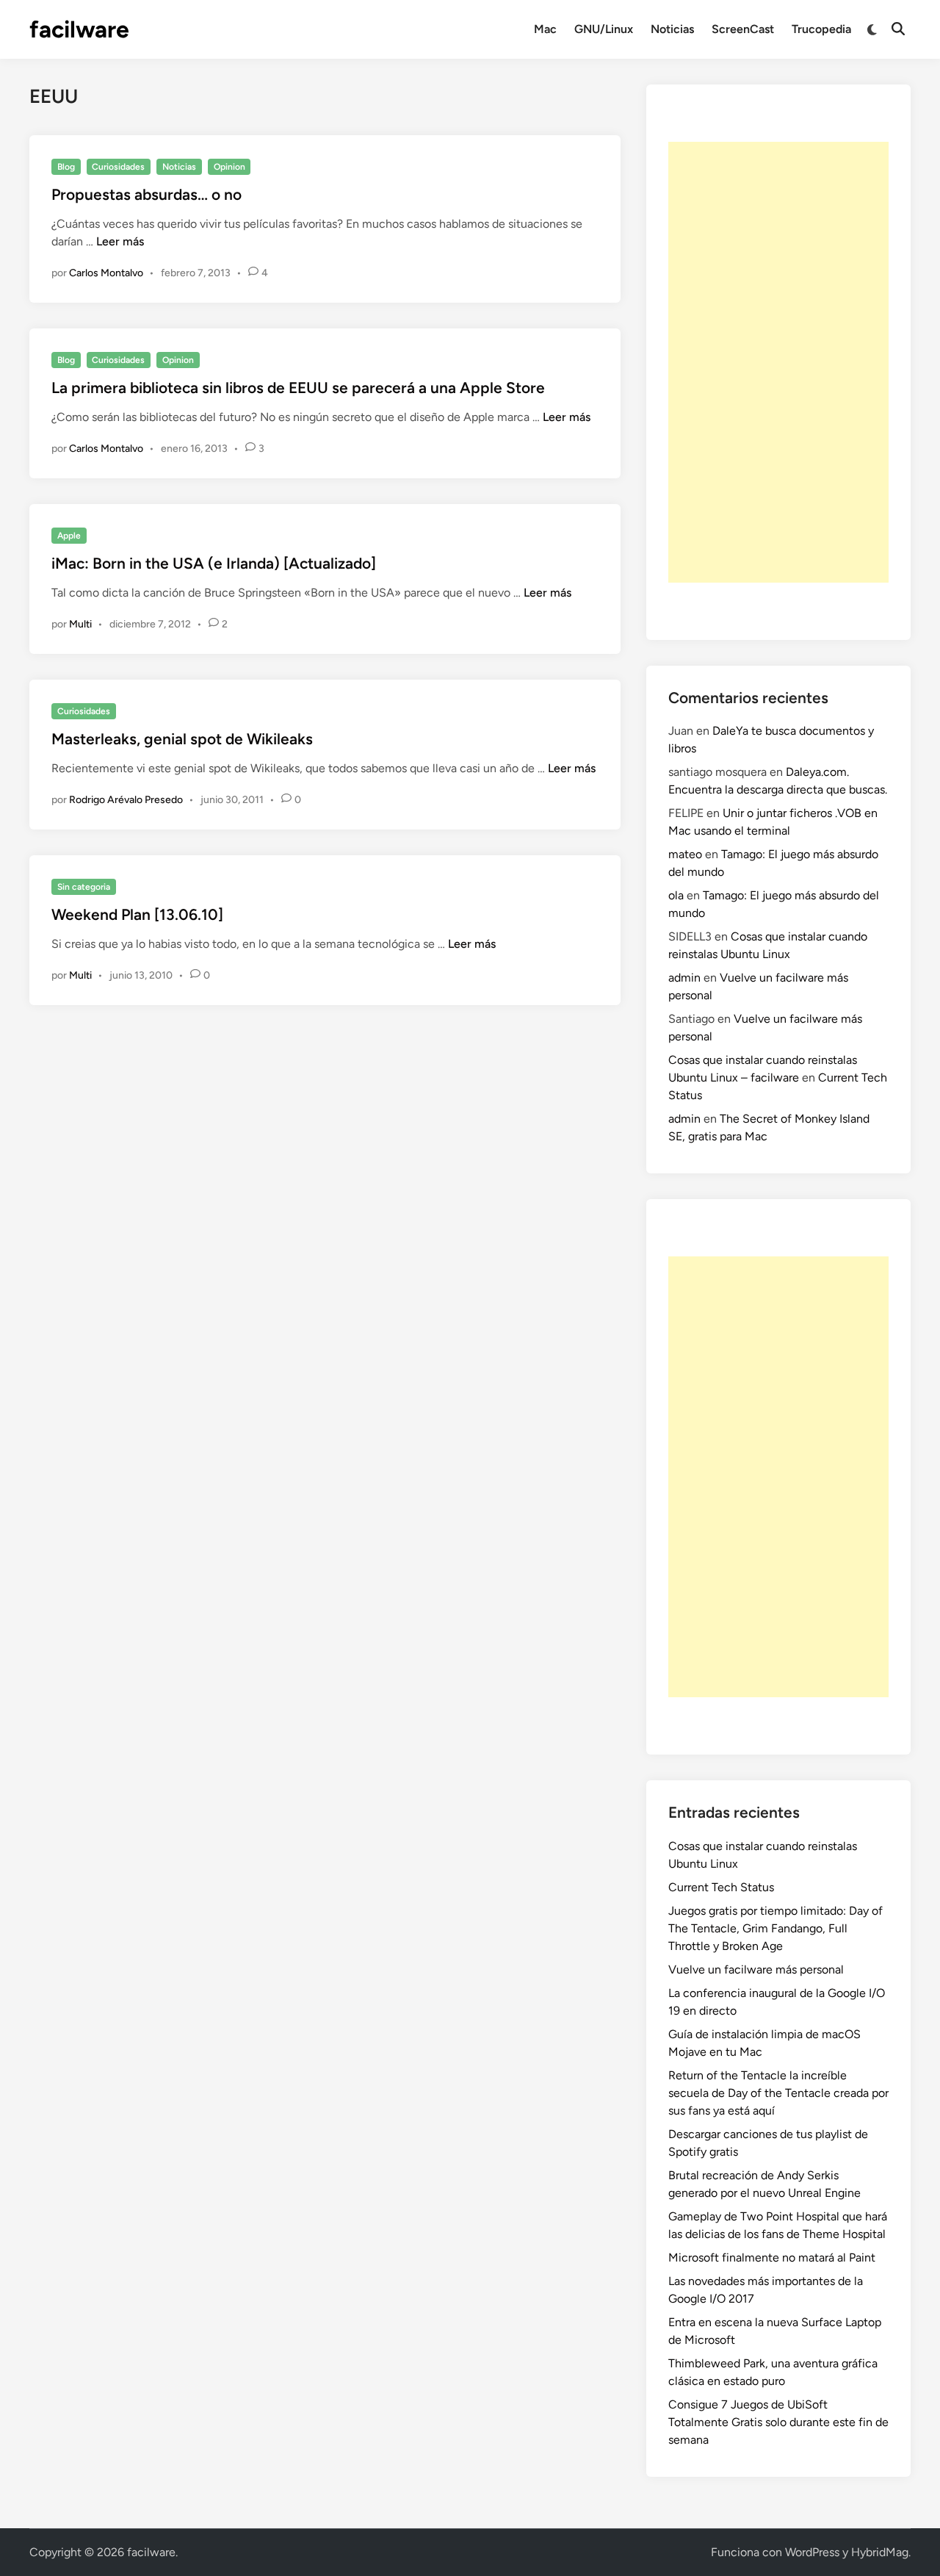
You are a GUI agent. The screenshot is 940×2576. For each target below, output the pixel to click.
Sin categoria (84, 887)
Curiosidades (118, 167)
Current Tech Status (721, 1887)
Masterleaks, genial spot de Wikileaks (182, 739)
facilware (79, 29)
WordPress (812, 2552)
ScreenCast (743, 29)
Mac (545, 29)
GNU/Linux (604, 29)
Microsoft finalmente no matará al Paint (772, 2257)
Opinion (229, 167)
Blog (66, 167)
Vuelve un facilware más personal (756, 1969)
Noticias (672, 29)
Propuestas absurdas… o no (147, 194)
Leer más (120, 241)
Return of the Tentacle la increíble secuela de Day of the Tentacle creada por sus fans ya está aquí (778, 2093)
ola (676, 895)
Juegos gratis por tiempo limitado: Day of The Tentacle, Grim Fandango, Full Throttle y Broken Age (775, 1928)
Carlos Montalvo (106, 273)
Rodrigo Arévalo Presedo (126, 800)
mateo (685, 854)
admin (684, 978)
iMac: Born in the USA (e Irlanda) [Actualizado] (214, 563)
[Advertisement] (778, 362)
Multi (80, 624)
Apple (69, 536)
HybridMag (880, 2552)
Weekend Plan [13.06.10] (137, 914)
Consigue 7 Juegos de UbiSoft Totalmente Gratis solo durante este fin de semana (778, 2422)
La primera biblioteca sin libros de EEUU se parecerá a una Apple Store (298, 388)
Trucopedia (821, 29)
